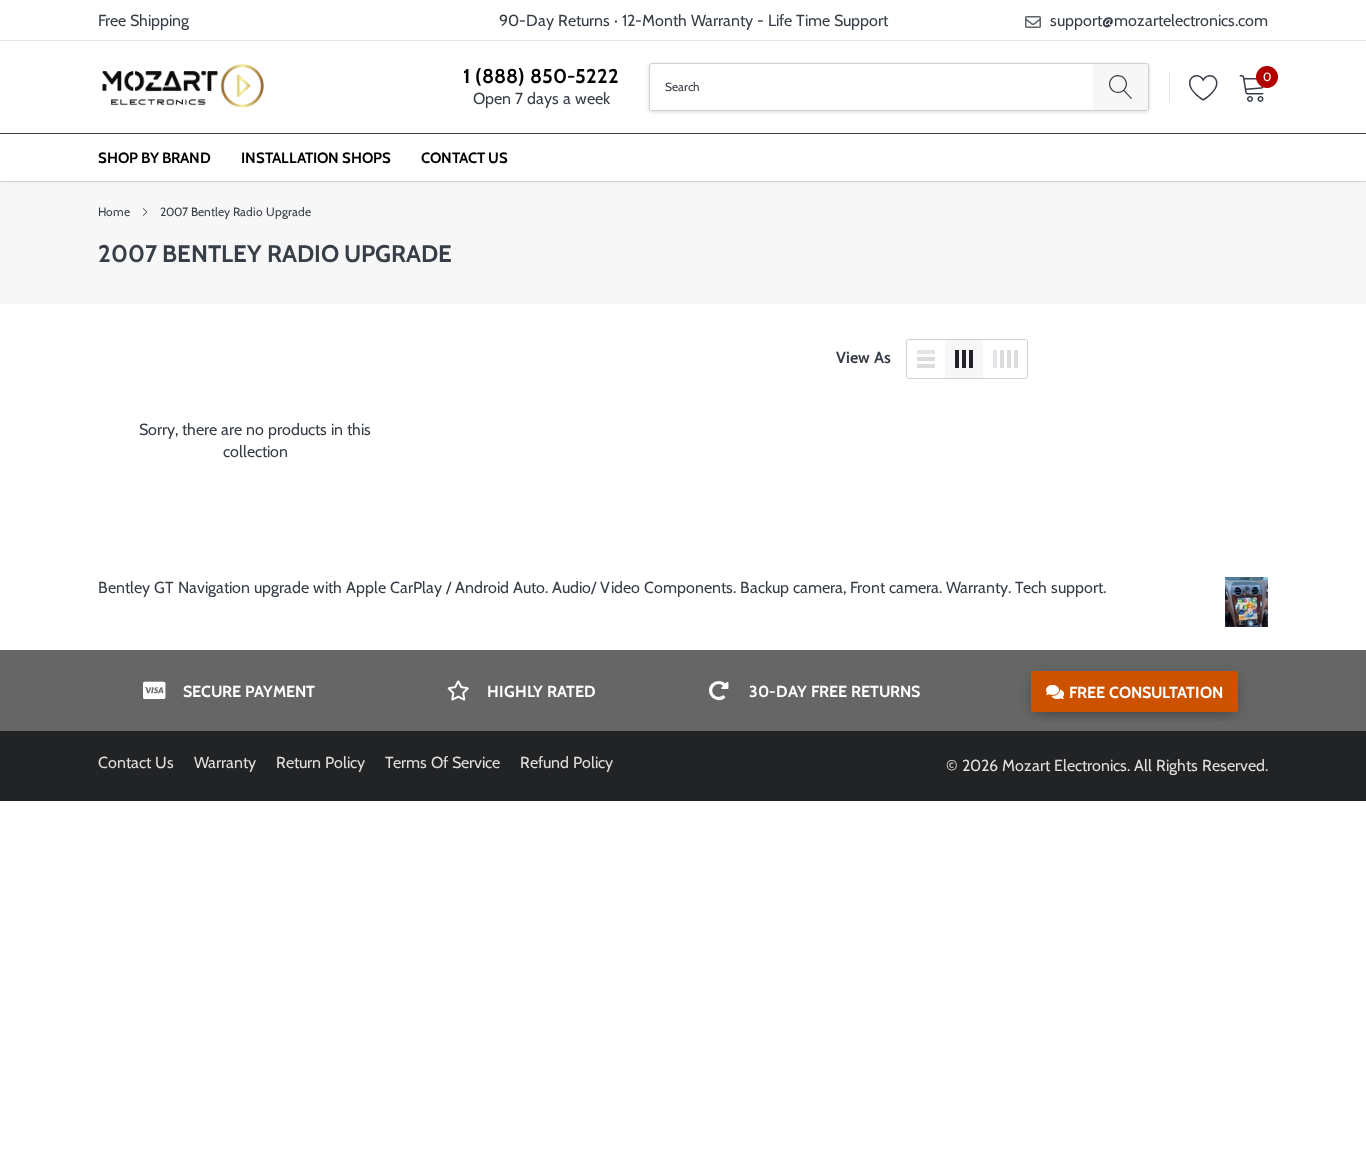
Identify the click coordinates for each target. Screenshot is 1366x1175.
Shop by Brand (154, 158)
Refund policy (566, 762)
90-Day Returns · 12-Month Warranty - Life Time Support (693, 20)
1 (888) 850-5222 (541, 76)
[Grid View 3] (964, 359)
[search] (1120, 87)
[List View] (926, 359)
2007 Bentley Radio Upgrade (235, 211)
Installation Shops (316, 158)
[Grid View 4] (1005, 359)
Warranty (225, 762)
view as (863, 357)
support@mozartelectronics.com (1159, 20)
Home (114, 211)
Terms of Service (442, 762)
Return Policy (320, 762)
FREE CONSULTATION (1146, 692)
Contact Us (464, 158)
